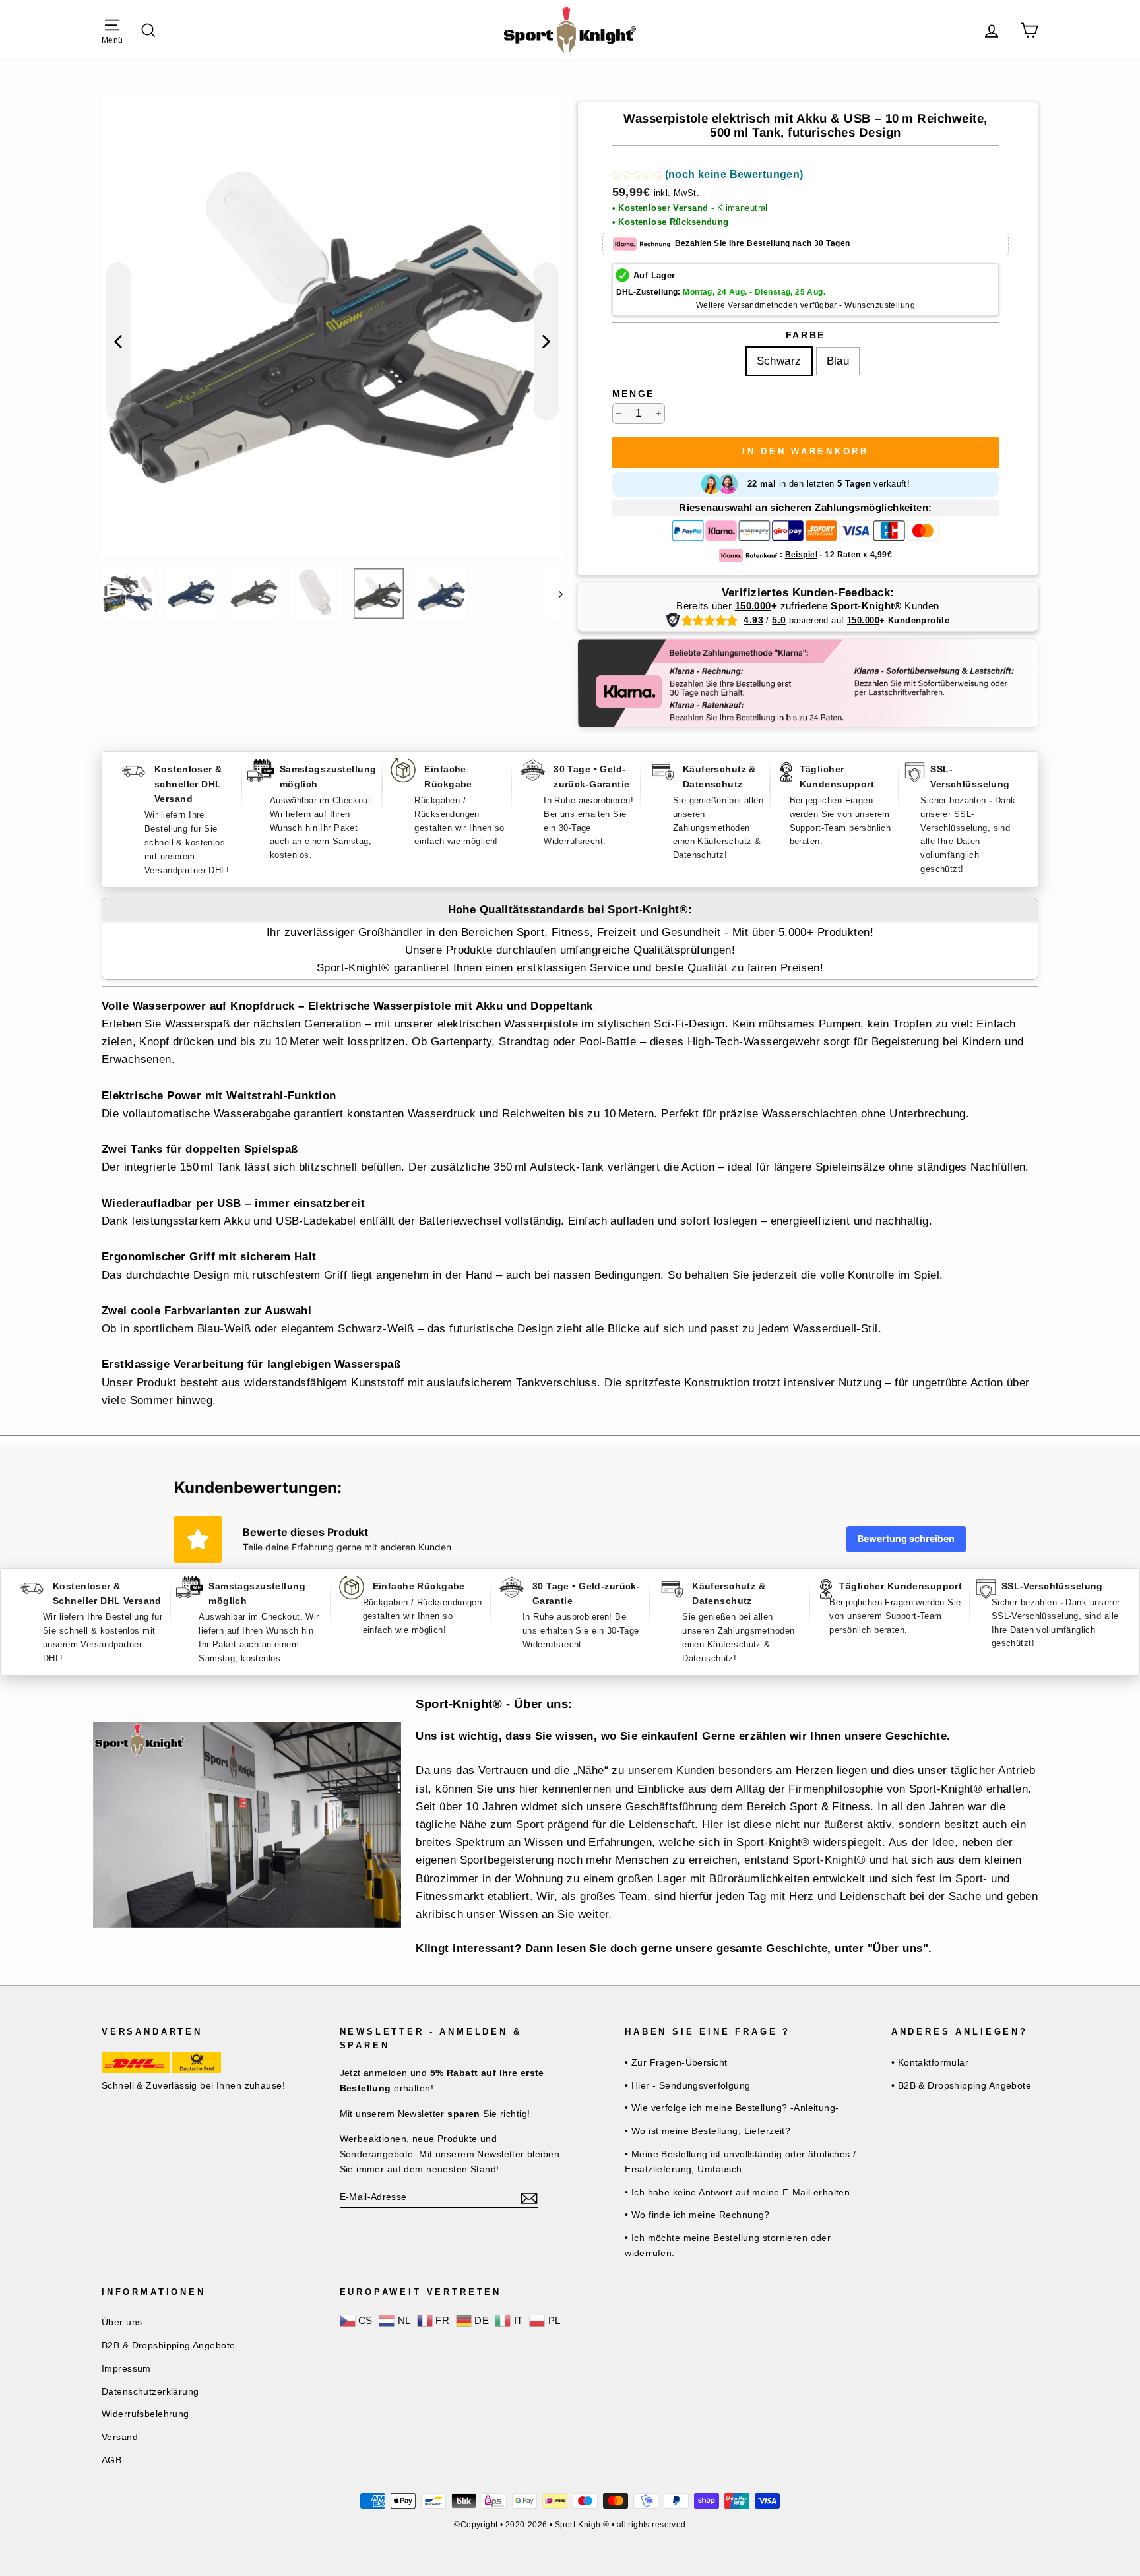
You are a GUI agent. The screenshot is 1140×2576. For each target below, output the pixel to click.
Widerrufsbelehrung (145, 2414)
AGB (111, 2460)
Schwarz (779, 361)
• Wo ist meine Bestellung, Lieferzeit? (708, 2131)
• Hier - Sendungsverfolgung (687, 2085)
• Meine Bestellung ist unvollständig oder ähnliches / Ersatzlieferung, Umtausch (741, 2162)
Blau (838, 361)
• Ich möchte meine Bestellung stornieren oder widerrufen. (728, 2245)
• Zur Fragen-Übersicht (676, 2062)
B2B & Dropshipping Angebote (168, 2345)
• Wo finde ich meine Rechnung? (697, 2215)
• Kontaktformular (930, 2062)
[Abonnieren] (529, 2197)
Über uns (122, 2322)
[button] (708, 176)
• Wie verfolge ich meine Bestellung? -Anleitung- (732, 2108)
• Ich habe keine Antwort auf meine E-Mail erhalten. (739, 2192)
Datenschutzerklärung (150, 2391)
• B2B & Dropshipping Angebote (961, 2085)
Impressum (126, 2368)
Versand (120, 2437)
